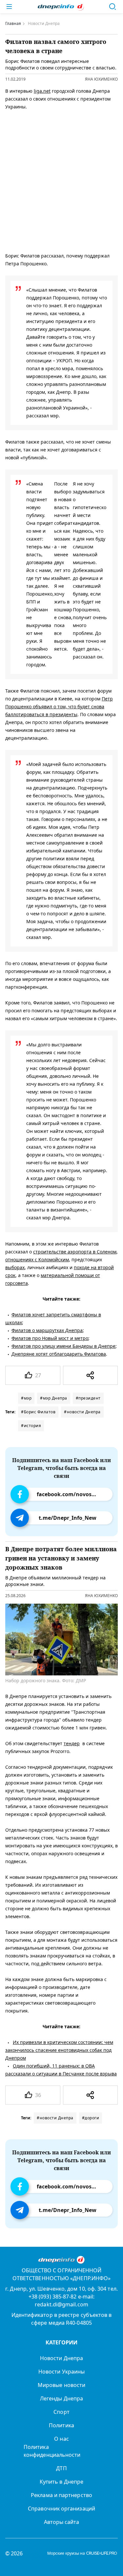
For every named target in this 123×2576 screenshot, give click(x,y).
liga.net (42, 91)
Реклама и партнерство (61, 2495)
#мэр (26, 1398)
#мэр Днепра (54, 1398)
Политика (61, 2425)
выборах (15, 1267)
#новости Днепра (82, 1412)
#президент (88, 1398)
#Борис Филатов (38, 1412)
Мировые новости (61, 2385)
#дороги (91, 2118)
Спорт (61, 2412)
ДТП (61, 2468)
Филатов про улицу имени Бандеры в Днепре (63, 1346)
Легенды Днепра (61, 2398)
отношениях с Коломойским (37, 1259)
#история (31, 1426)
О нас (61, 2439)
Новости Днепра (61, 2358)
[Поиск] (113, 7)
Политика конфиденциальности (52, 2451)
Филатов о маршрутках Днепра (47, 1330)
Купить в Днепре (61, 2482)
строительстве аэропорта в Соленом (75, 1252)
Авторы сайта (62, 2522)
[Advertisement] (61, 180)
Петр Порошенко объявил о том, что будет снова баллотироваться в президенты (59, 706)
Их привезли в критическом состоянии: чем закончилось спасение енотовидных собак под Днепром (59, 2050)
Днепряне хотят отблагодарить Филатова (59, 1354)
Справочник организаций (61, 2509)
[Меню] (9, 7)
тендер (72, 1743)
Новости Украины (61, 2372)
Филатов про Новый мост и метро (50, 1338)
